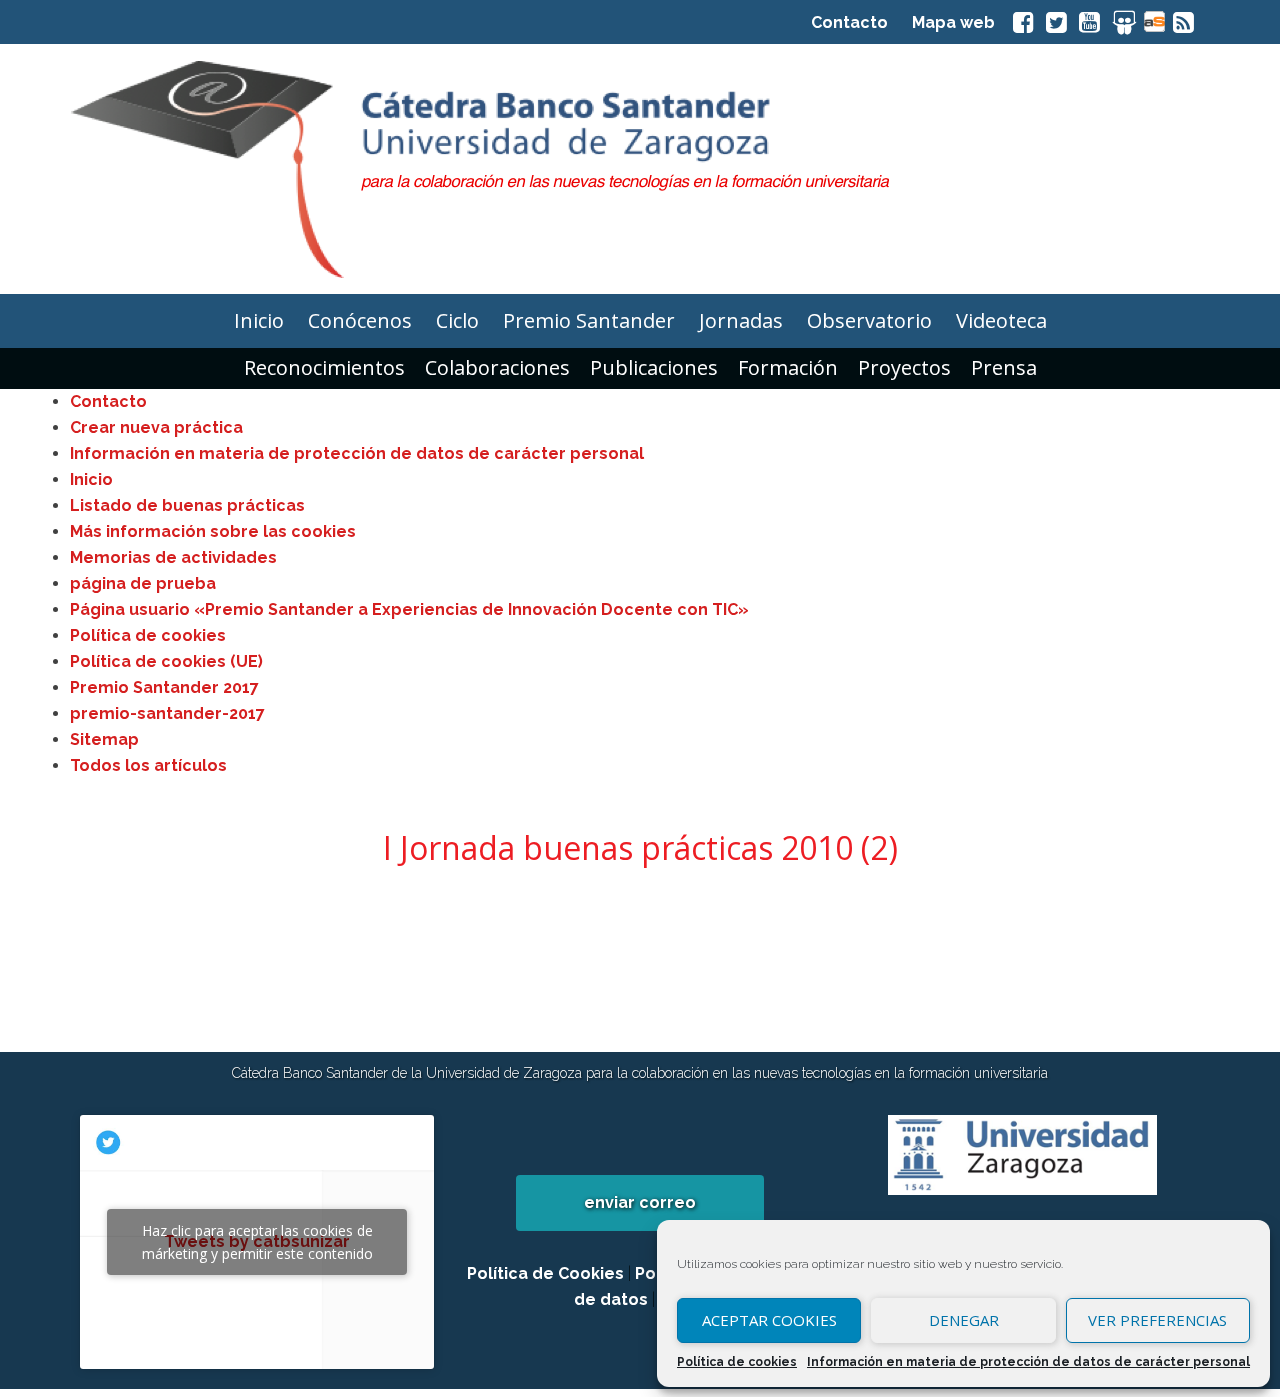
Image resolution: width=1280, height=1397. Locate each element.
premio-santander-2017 (167, 713)
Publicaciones (654, 367)
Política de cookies (737, 1362)
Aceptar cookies (769, 1320)
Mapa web (953, 22)
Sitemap (104, 739)
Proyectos (904, 367)
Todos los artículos (148, 765)
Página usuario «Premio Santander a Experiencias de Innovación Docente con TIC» (409, 609)
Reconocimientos (324, 367)
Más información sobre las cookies (213, 531)
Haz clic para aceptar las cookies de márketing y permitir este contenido (257, 1242)
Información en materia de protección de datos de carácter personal (1028, 1362)
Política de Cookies (545, 1273)
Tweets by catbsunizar (257, 1242)
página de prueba (143, 583)
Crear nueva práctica (156, 427)
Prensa (1004, 367)
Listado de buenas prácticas (187, 505)
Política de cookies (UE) (166, 661)
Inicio (91, 479)
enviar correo (640, 1202)
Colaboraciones (497, 367)
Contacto (849, 22)
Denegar (964, 1320)
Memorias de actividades (173, 557)
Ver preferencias (1157, 1320)
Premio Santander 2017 (164, 687)
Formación (788, 367)
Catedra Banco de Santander (640, 169)
